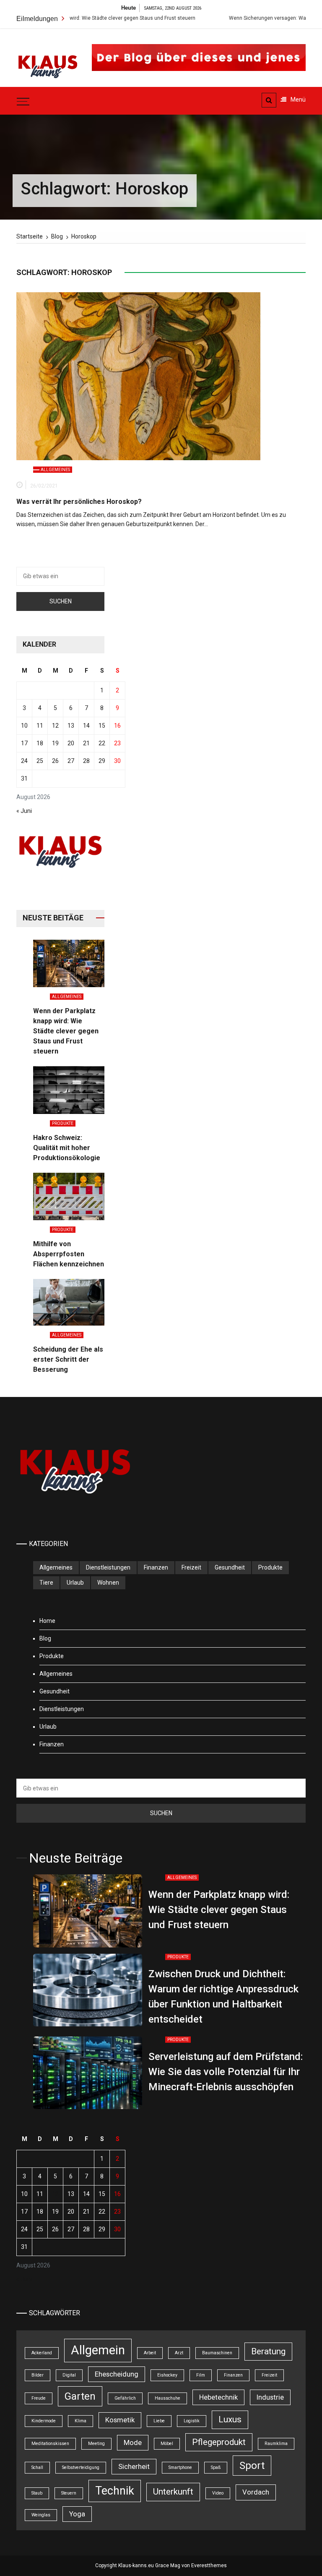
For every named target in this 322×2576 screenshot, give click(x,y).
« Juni (24, 811)
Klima (80, 2421)
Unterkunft (173, 2492)
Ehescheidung (117, 2374)
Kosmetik (120, 2420)
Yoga (77, 2514)
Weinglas (41, 2515)
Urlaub (75, 1583)
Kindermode (44, 2421)
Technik (115, 2491)
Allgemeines (55, 470)
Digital (69, 2375)
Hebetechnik (218, 2397)
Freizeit (191, 1567)
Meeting (96, 2444)
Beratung (268, 2351)
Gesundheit (230, 1567)
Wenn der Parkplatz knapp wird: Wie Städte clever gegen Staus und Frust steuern (66, 1031)
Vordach (256, 2492)
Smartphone (180, 2467)
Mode (133, 2442)
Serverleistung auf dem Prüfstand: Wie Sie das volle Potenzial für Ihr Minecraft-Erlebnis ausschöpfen (226, 2072)
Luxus (230, 2419)
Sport (252, 2466)
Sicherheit (134, 2466)
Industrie (270, 2397)
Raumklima (276, 2444)
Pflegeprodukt (219, 2442)
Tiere (46, 1583)
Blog (45, 1638)
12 (55, 726)
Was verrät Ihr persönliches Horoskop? (79, 502)
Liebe (159, 2421)
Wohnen (108, 1583)
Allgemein (98, 2350)
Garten (80, 2396)
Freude (39, 2398)
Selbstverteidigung (81, 2467)
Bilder (38, 2375)
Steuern (69, 2493)
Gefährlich (125, 2398)
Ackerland (42, 2353)
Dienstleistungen (108, 1567)
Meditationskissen (50, 2444)
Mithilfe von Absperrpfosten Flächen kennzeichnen (69, 1254)
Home (47, 1621)
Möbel (167, 2444)
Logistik (192, 2421)
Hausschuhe (167, 2398)
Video (218, 2493)
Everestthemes (209, 2566)
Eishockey (167, 2375)
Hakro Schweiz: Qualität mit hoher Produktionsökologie (67, 1148)
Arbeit (150, 2353)
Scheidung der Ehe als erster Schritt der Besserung (68, 1359)
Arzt (179, 2353)
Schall (37, 2467)
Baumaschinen (217, 2353)
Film (201, 2375)
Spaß (216, 2467)
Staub (37, 2493)
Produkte (63, 1123)
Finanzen (156, 1567)
